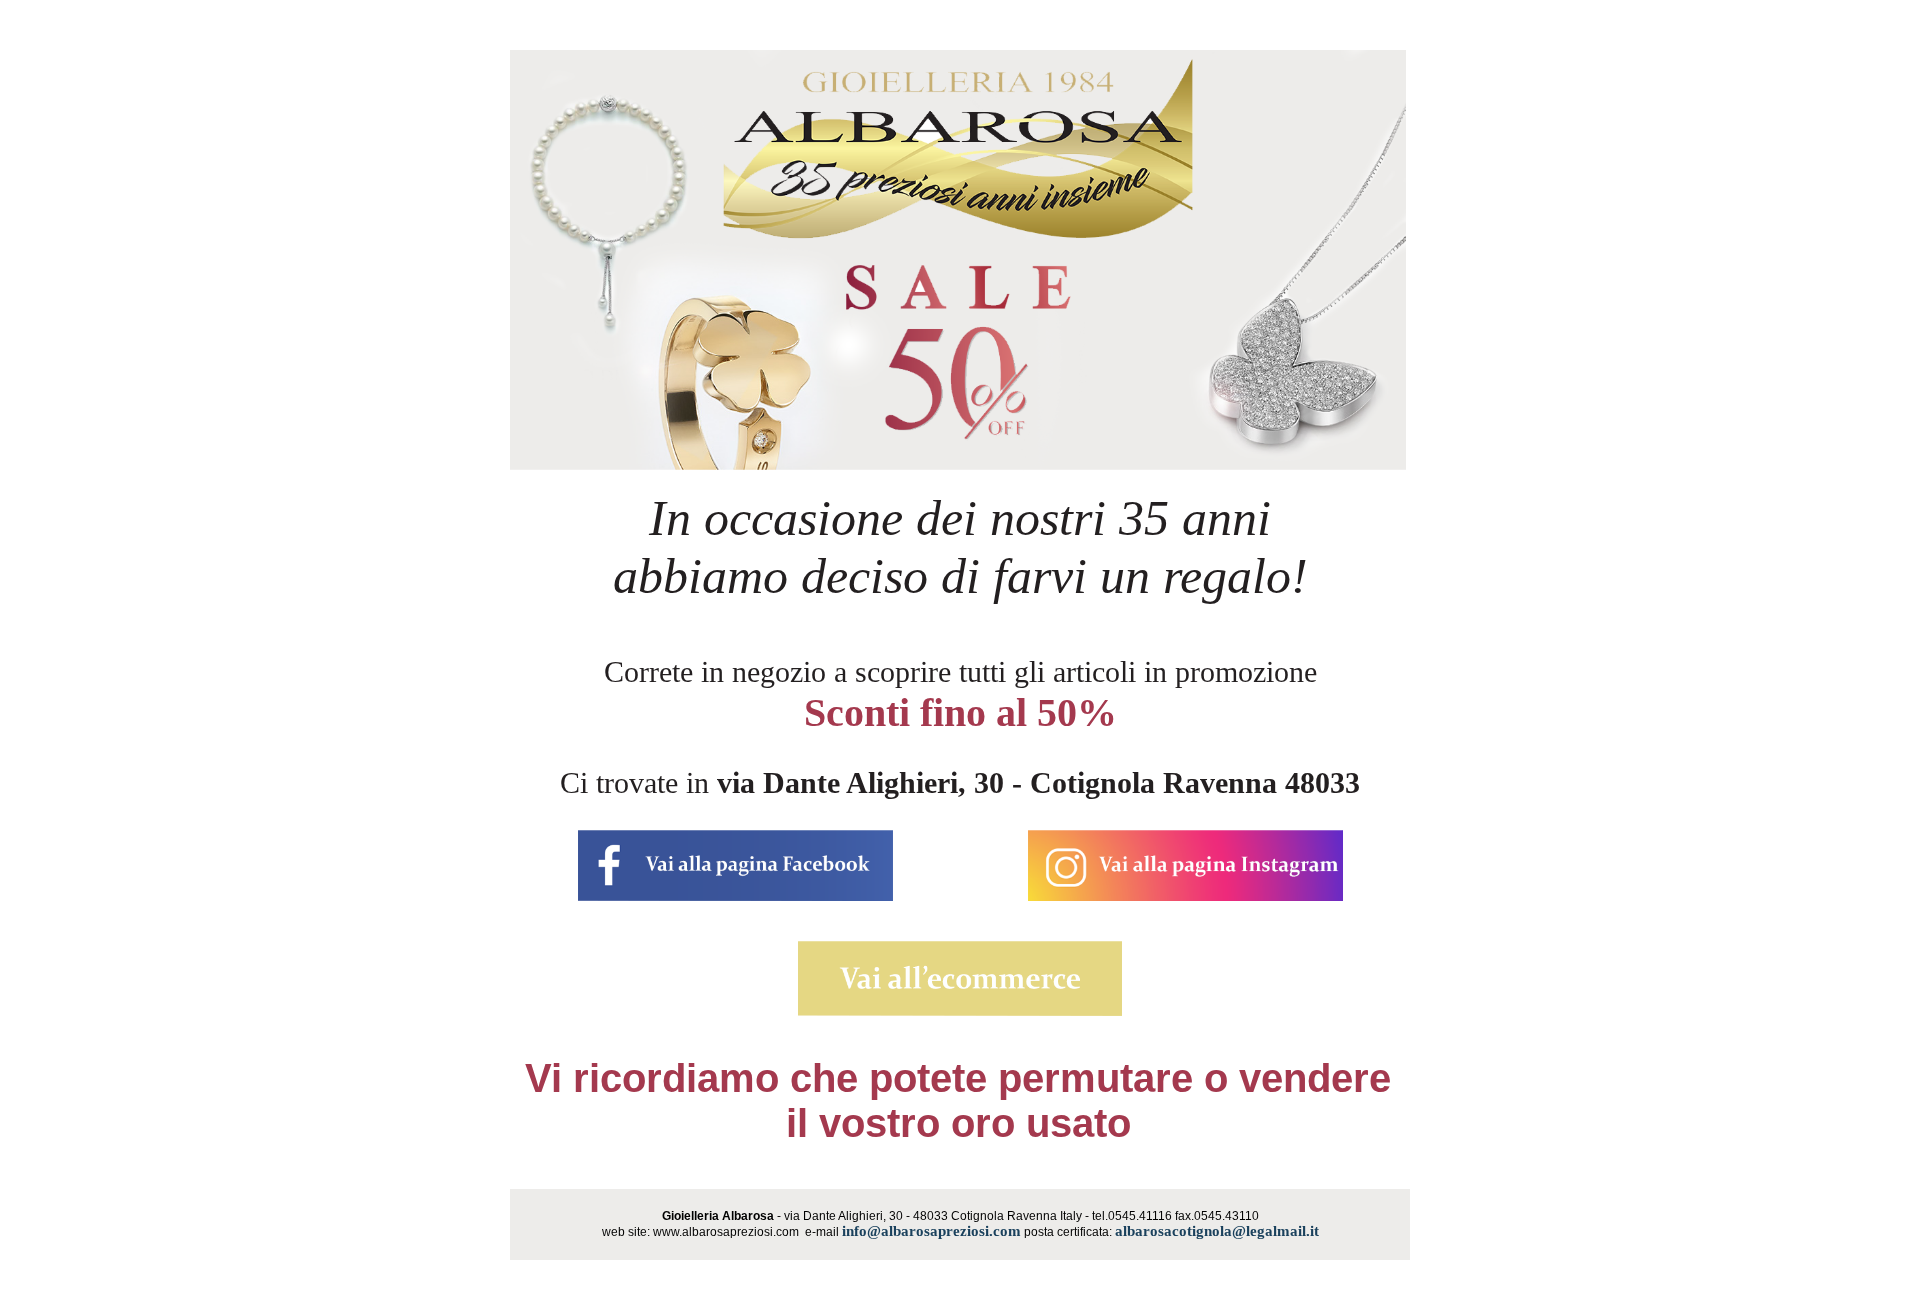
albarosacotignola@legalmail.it (1217, 1231)
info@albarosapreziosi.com (931, 1231)
